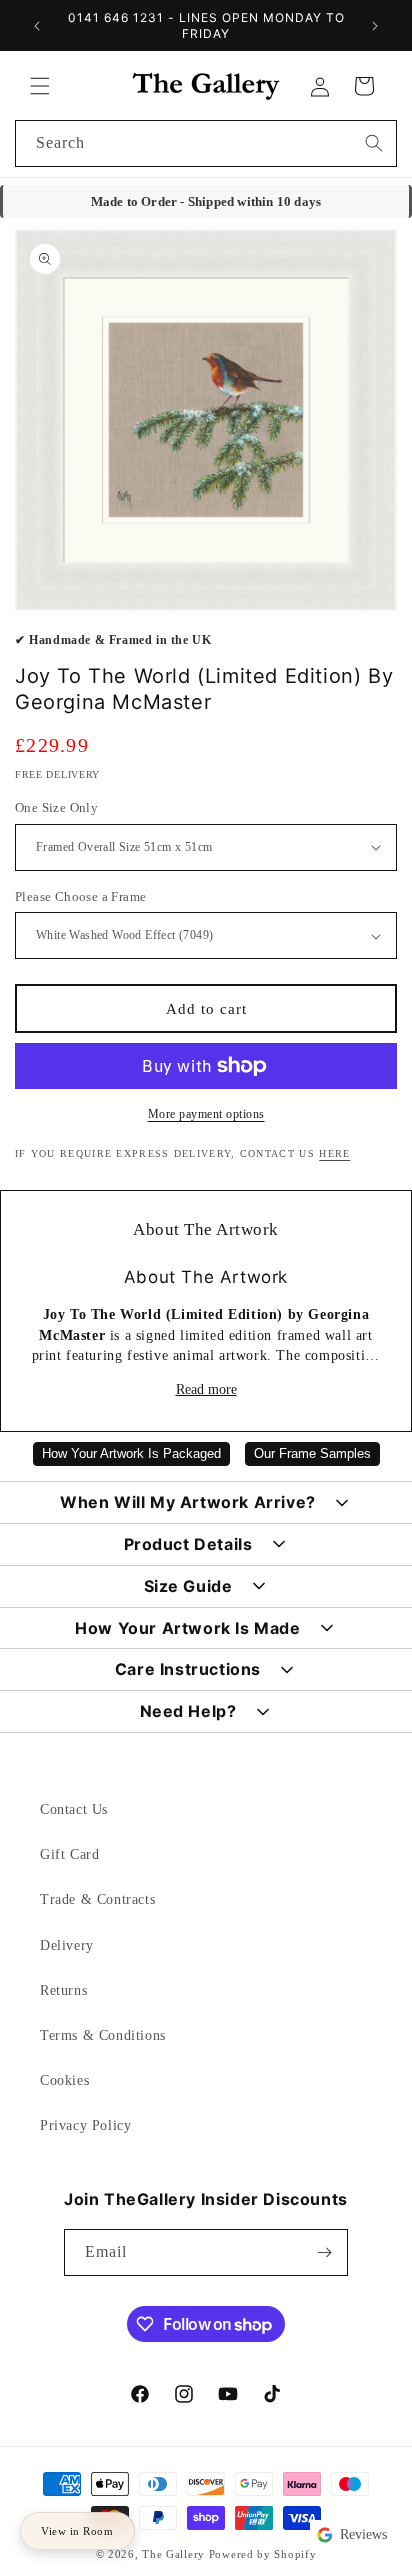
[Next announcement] (375, 26)
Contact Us (74, 1809)
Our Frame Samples (312, 1454)
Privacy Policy (85, 2125)
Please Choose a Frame (80, 896)
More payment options (206, 1114)
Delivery (67, 1945)
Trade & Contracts (97, 1899)
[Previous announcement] (37, 26)
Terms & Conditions (103, 2035)
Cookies (64, 2080)
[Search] (374, 143)
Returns (63, 1990)
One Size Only (56, 807)
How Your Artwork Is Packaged (131, 1454)
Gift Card (69, 1854)
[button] (40, 86)
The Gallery (173, 2554)
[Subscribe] (325, 2252)
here (334, 1153)
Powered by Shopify (263, 2554)
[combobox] (206, 143)
